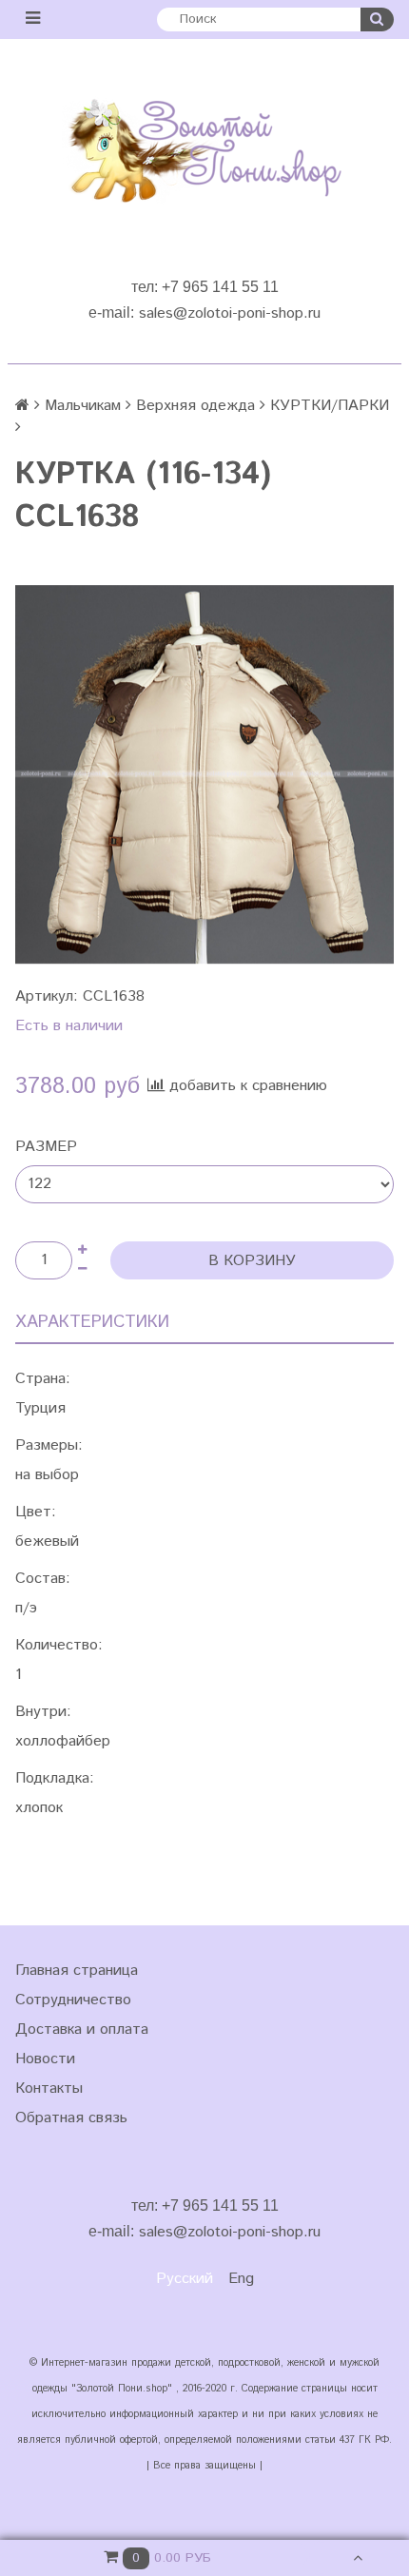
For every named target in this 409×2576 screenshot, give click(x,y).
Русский (185, 2279)
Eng (241, 2279)
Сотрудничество (73, 2000)
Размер (46, 1147)
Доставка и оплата (82, 2030)
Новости (45, 2059)
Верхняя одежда (195, 406)
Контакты (49, 2088)
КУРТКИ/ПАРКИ (330, 406)
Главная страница (77, 1971)
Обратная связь (71, 2118)
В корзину (252, 1261)
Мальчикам (83, 406)
